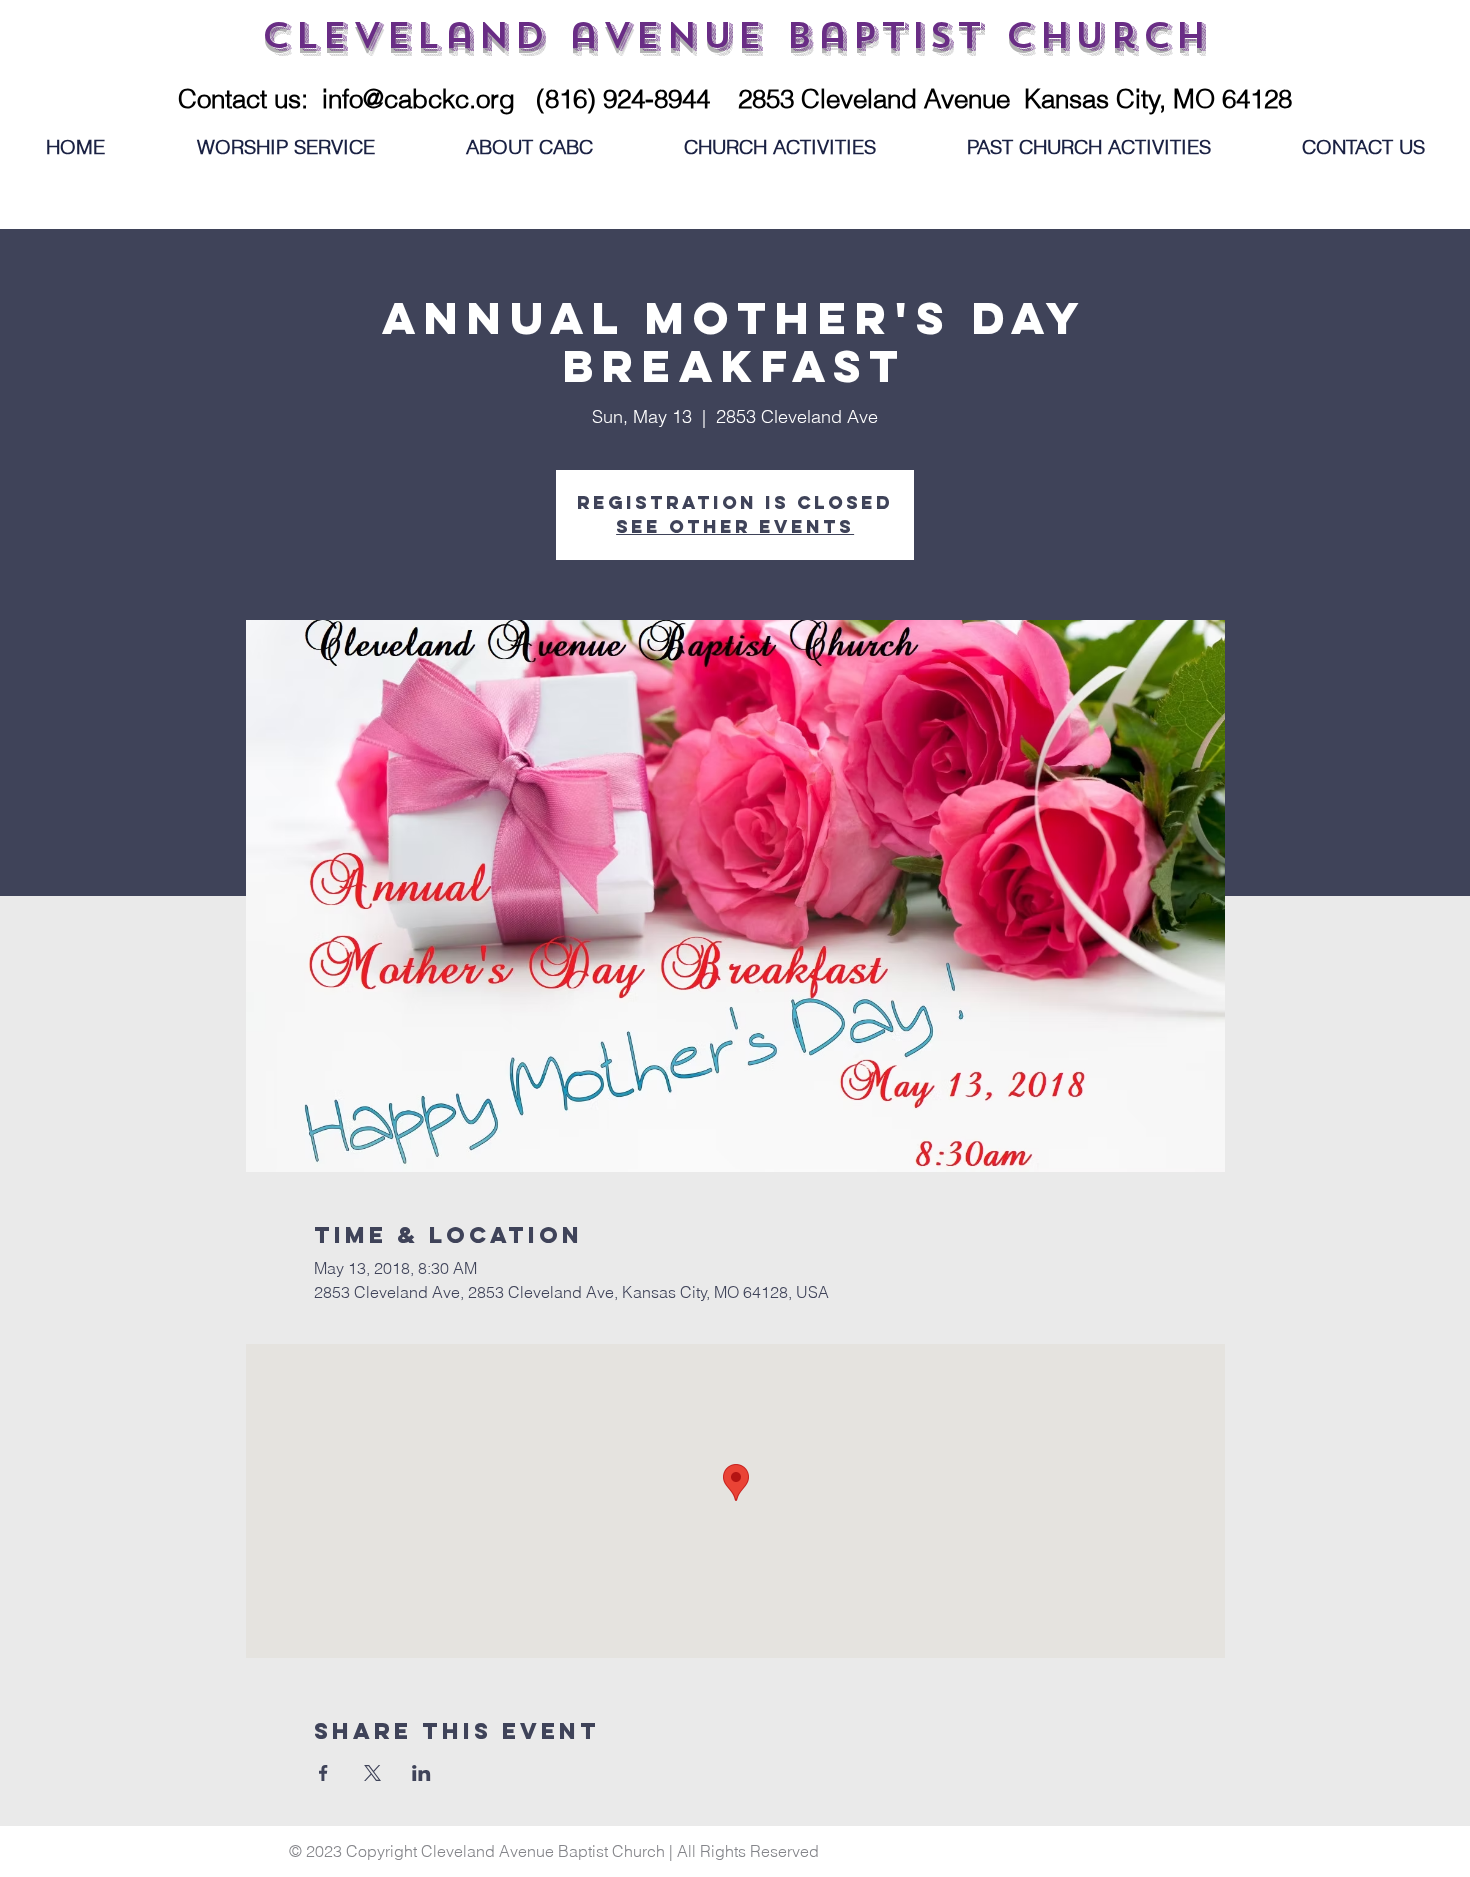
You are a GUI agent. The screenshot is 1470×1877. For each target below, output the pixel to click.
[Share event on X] (372, 1773)
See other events (735, 526)
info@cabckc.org (418, 99)
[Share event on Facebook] (323, 1773)
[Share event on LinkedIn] (421, 1773)
